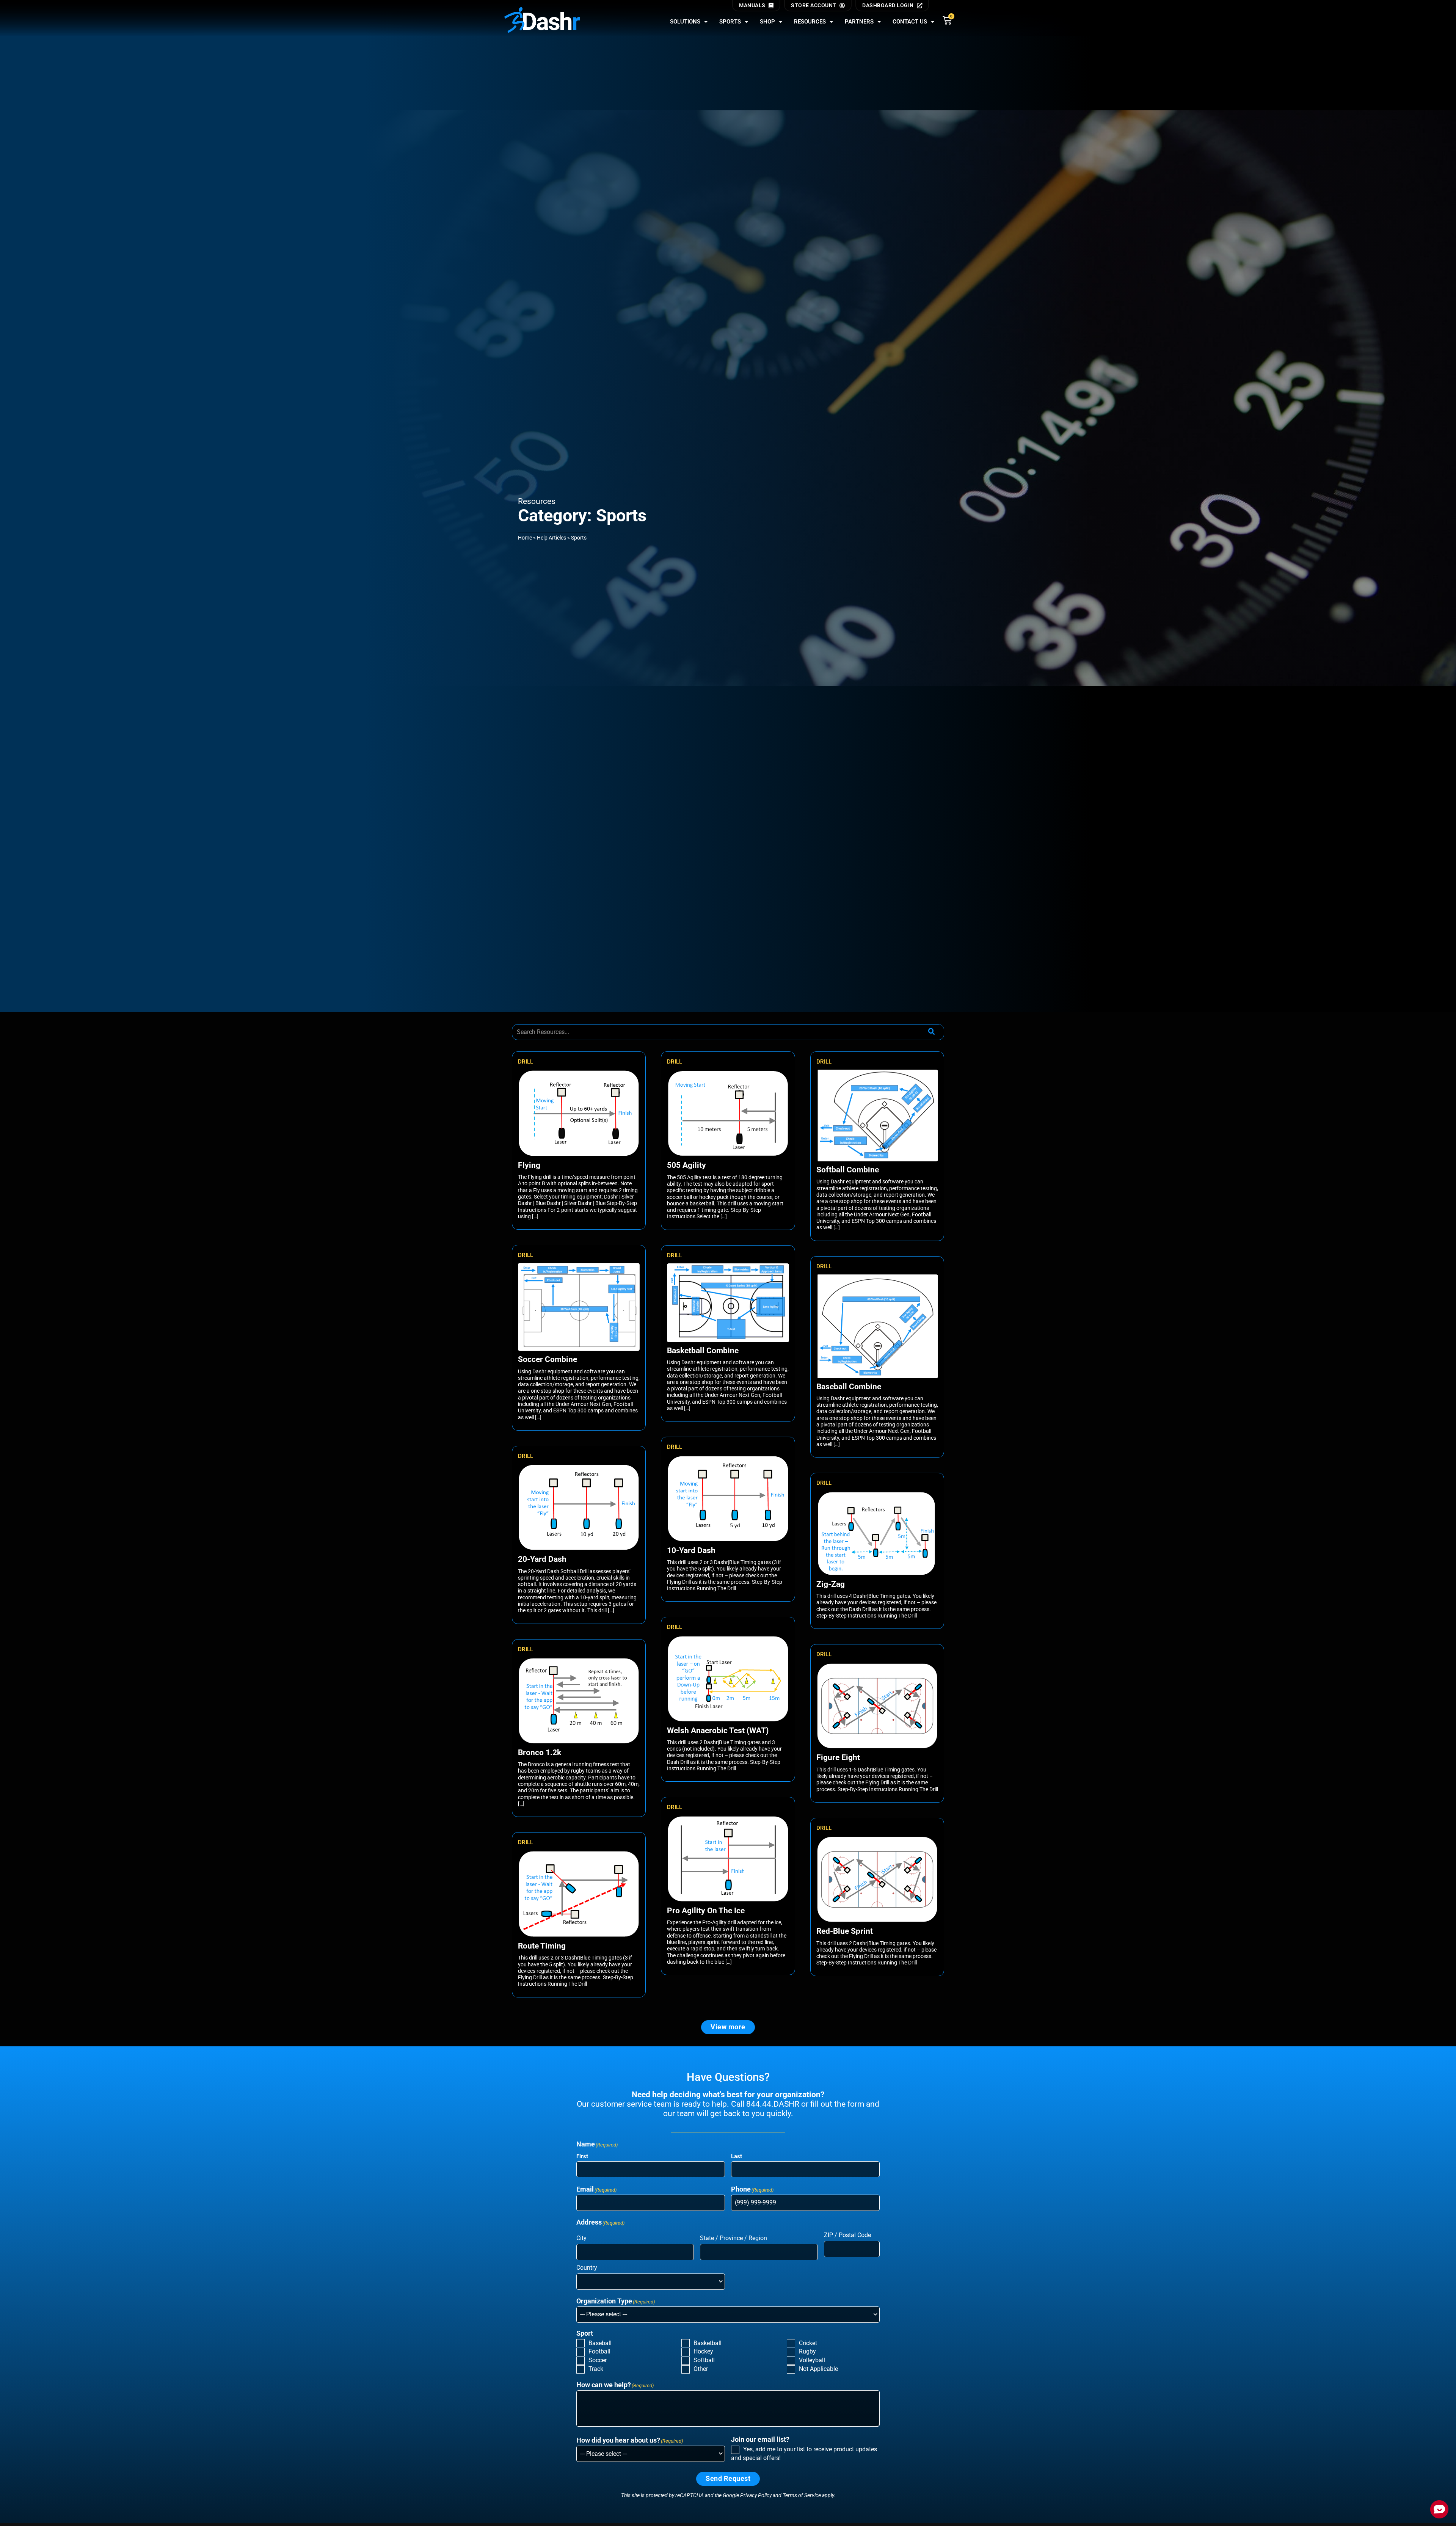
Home (525, 538)
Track (596, 2369)
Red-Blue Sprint (845, 1931)
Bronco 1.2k (540, 1753)
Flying (529, 1165)
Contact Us (910, 22)
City (581, 2238)
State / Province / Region (733, 2238)
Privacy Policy (756, 2495)
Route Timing (542, 1946)
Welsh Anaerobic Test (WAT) (718, 1731)
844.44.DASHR (773, 2104)
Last (737, 2156)
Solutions (685, 22)
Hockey (703, 2351)
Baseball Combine (849, 1387)
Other (701, 2369)
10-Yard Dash (691, 1550)
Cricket (808, 2343)
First (582, 2156)
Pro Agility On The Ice (706, 1911)
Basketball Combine (703, 1351)
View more (728, 2027)
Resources (810, 22)
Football (599, 2351)
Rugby (807, 2351)
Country (587, 2268)
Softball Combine (848, 1170)
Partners (859, 22)
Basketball (708, 2343)
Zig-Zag (831, 1584)
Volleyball (812, 2360)
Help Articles (551, 538)
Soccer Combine (548, 1359)
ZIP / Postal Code (847, 2235)
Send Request (728, 2479)
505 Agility (686, 1165)
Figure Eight (838, 1757)
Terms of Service (802, 2495)
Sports (730, 22)
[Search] (931, 1032)
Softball (704, 2360)
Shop (767, 22)
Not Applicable (818, 2369)
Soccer (598, 2360)
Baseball (600, 2343)
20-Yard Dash (542, 1559)
